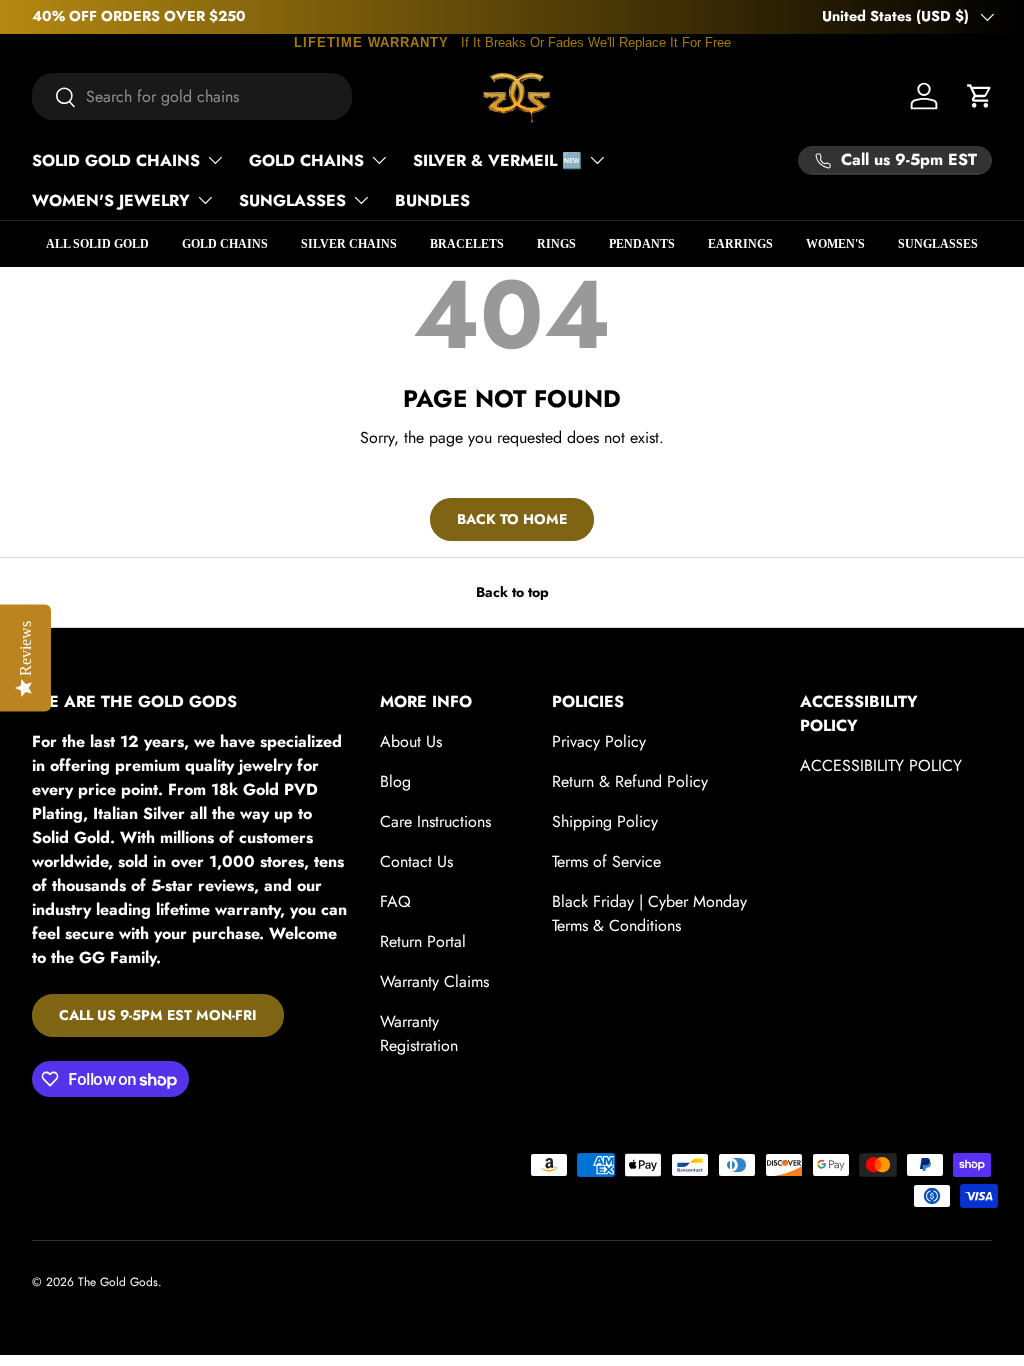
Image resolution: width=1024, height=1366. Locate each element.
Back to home (512, 519)
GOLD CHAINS (225, 244)
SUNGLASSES (938, 244)
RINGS (556, 244)
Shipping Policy (605, 821)
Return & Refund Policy (630, 781)
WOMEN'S (835, 244)
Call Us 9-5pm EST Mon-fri (158, 1015)
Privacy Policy (599, 741)
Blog (395, 781)
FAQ (395, 901)
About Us (411, 741)
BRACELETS (467, 244)
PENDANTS (642, 244)
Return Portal (423, 941)
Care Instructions (435, 821)
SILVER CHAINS (349, 244)
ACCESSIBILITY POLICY (881, 765)
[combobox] (192, 96)
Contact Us (416, 861)
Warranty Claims (434, 981)
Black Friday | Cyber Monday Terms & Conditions (649, 913)
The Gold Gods (118, 1282)
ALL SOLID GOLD (97, 244)
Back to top (512, 592)
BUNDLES (432, 200)
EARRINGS (740, 244)
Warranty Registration (419, 1033)
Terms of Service (606, 861)
